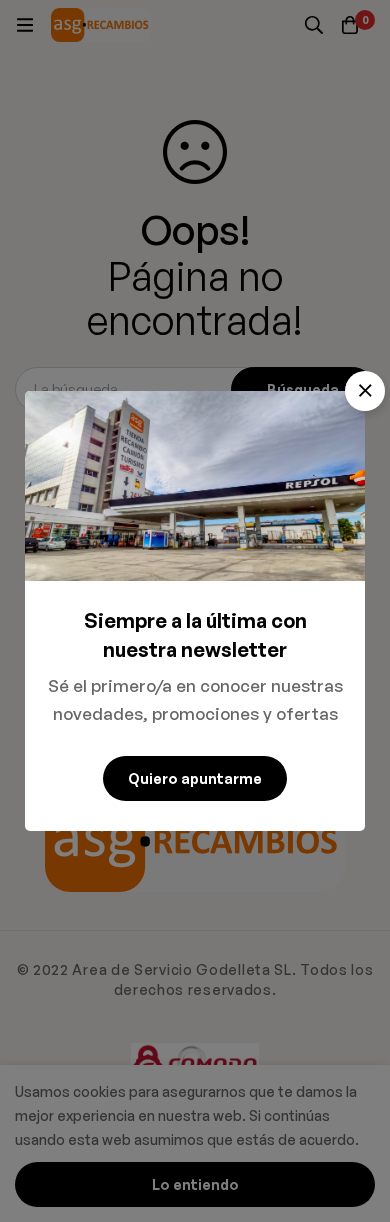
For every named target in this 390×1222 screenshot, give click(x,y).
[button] (365, 391)
